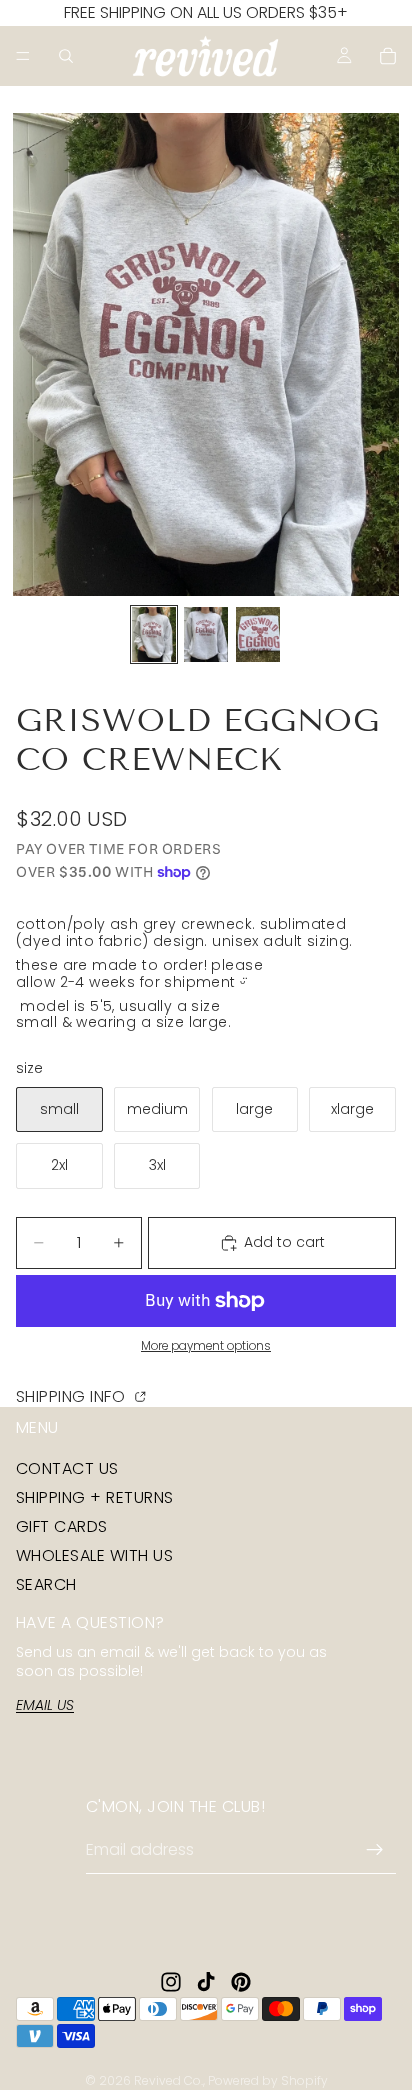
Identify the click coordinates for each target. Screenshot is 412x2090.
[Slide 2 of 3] (206, 634)
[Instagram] (171, 1982)
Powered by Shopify (268, 2080)
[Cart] (388, 56)
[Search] (66, 56)
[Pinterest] (241, 1982)
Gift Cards (62, 1526)
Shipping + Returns (95, 1496)
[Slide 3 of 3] (258, 634)
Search (46, 1584)
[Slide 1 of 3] (154, 634)
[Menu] (23, 56)
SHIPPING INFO (73, 1395)
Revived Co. (168, 2080)
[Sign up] (375, 1850)
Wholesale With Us (94, 1555)
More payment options (206, 1346)
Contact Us (67, 1467)
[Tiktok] (206, 1982)
